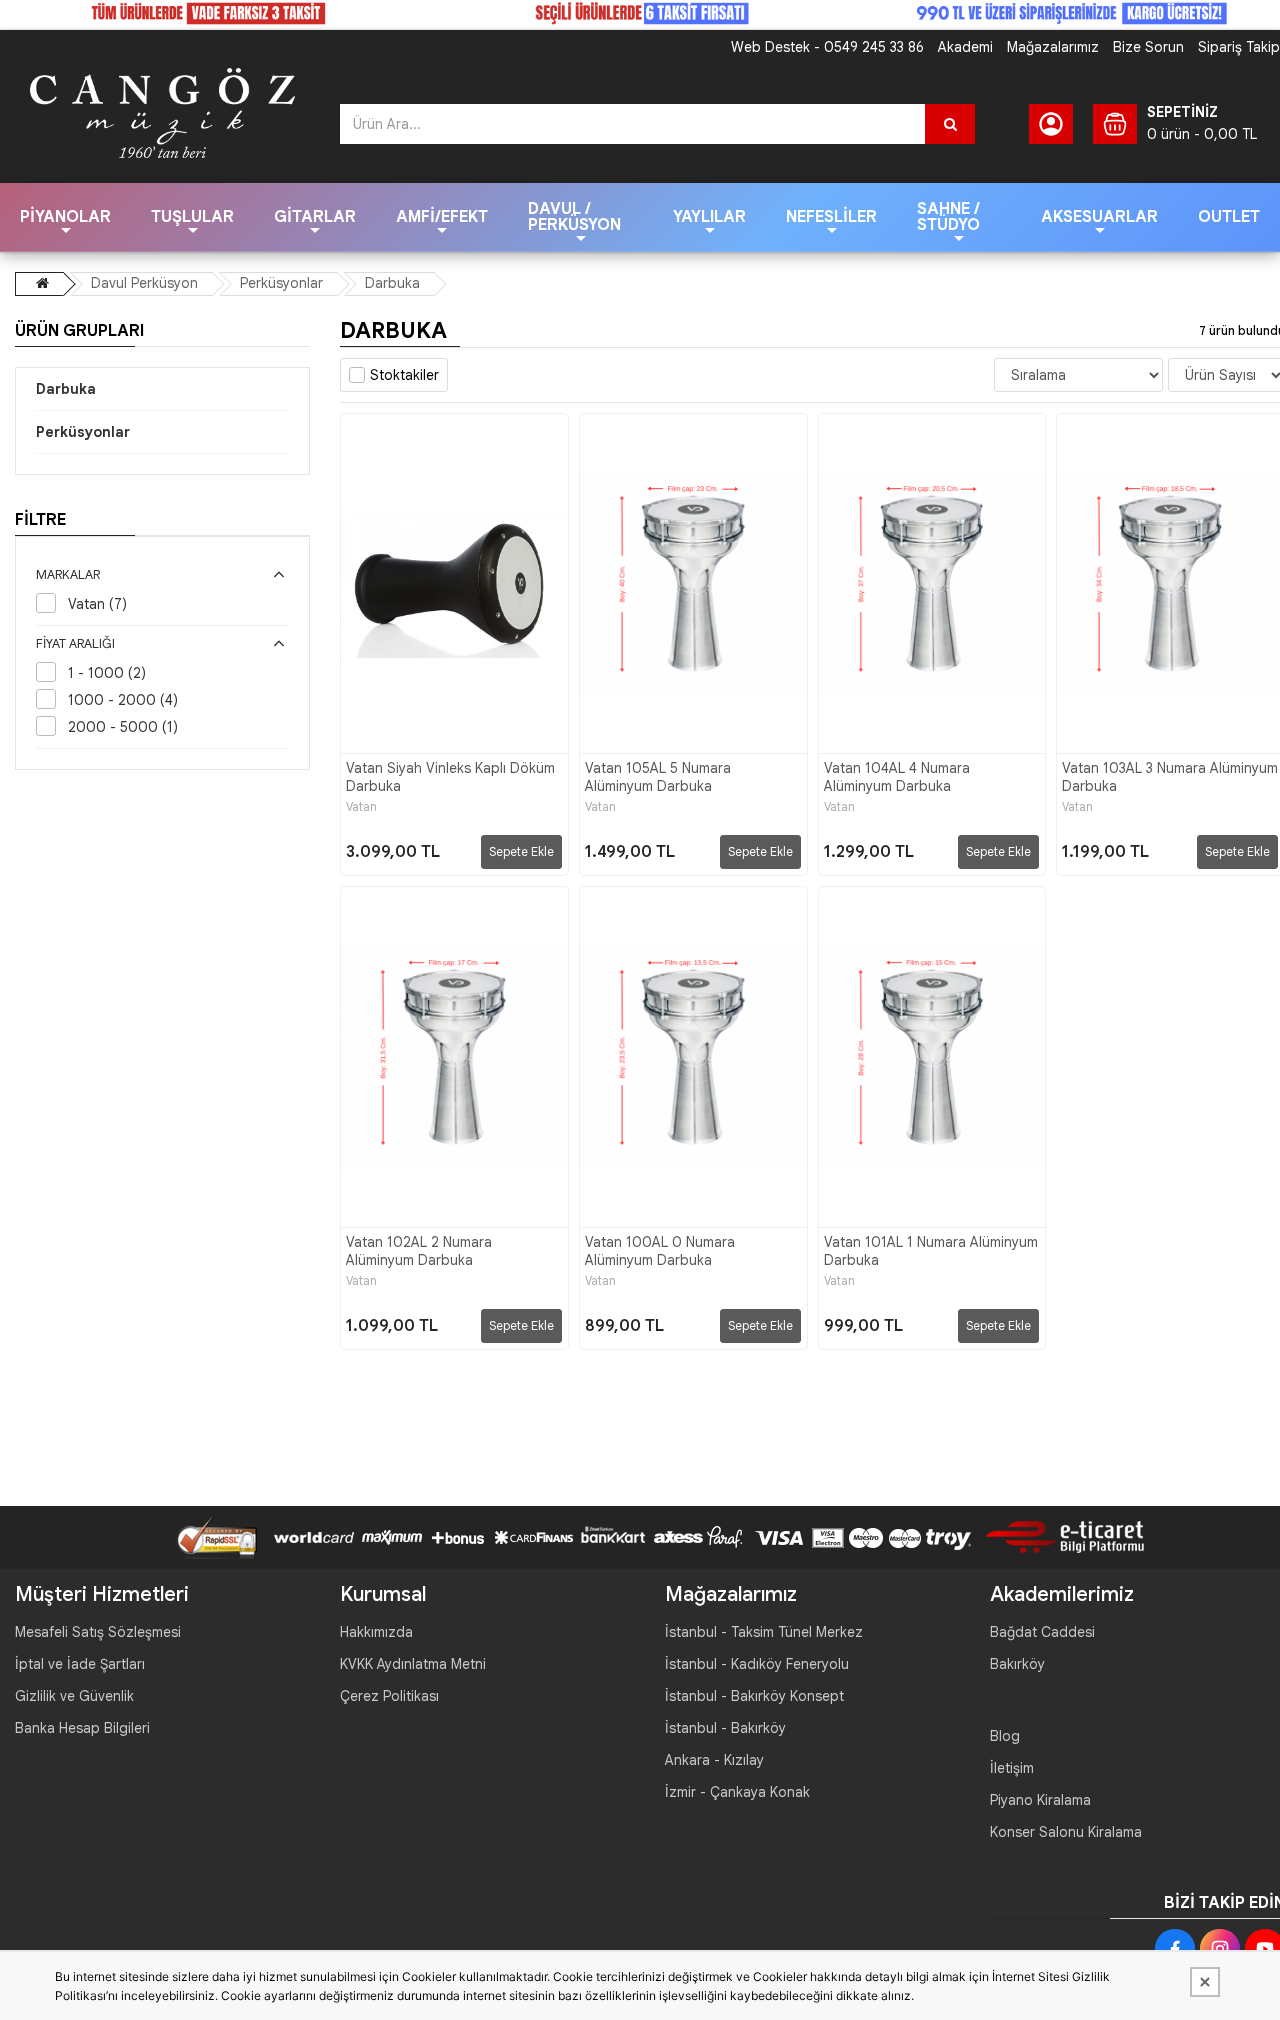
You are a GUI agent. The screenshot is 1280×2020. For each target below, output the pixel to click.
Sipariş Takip (1239, 47)
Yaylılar (709, 217)
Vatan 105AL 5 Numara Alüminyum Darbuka (658, 777)
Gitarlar (315, 217)
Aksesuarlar (1099, 217)
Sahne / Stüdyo (948, 217)
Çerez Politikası (389, 1696)
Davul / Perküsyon (574, 217)
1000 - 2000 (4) (123, 700)
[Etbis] (1057, 1536)
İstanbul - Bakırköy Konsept (754, 1696)
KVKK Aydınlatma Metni (413, 1664)
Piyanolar (65, 217)
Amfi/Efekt (442, 217)
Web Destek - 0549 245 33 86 (827, 47)
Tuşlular (192, 217)
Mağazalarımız (1053, 47)
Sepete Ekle (521, 851)
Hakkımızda (376, 1632)
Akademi (965, 47)
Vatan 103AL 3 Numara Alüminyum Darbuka (1170, 777)
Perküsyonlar (281, 283)
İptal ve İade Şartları (80, 1664)
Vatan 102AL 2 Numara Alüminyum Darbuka (419, 1251)
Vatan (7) (97, 604)
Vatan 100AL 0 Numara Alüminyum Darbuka (660, 1251)
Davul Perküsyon (144, 283)
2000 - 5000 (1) (123, 727)
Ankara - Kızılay (714, 1760)
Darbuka (392, 283)
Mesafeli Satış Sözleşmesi (98, 1632)
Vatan (361, 807)
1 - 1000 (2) (107, 673)
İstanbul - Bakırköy (725, 1728)
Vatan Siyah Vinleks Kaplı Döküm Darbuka (450, 777)
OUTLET (1229, 217)
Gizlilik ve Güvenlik (74, 1696)
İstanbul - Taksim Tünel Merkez (764, 1632)
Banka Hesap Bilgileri (82, 1728)
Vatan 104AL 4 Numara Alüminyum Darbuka (897, 777)
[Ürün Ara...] (950, 124)
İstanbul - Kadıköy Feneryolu (757, 1664)
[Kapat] (1205, 1982)
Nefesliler (831, 217)
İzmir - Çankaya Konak (737, 1792)
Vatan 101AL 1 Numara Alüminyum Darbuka (931, 1251)
